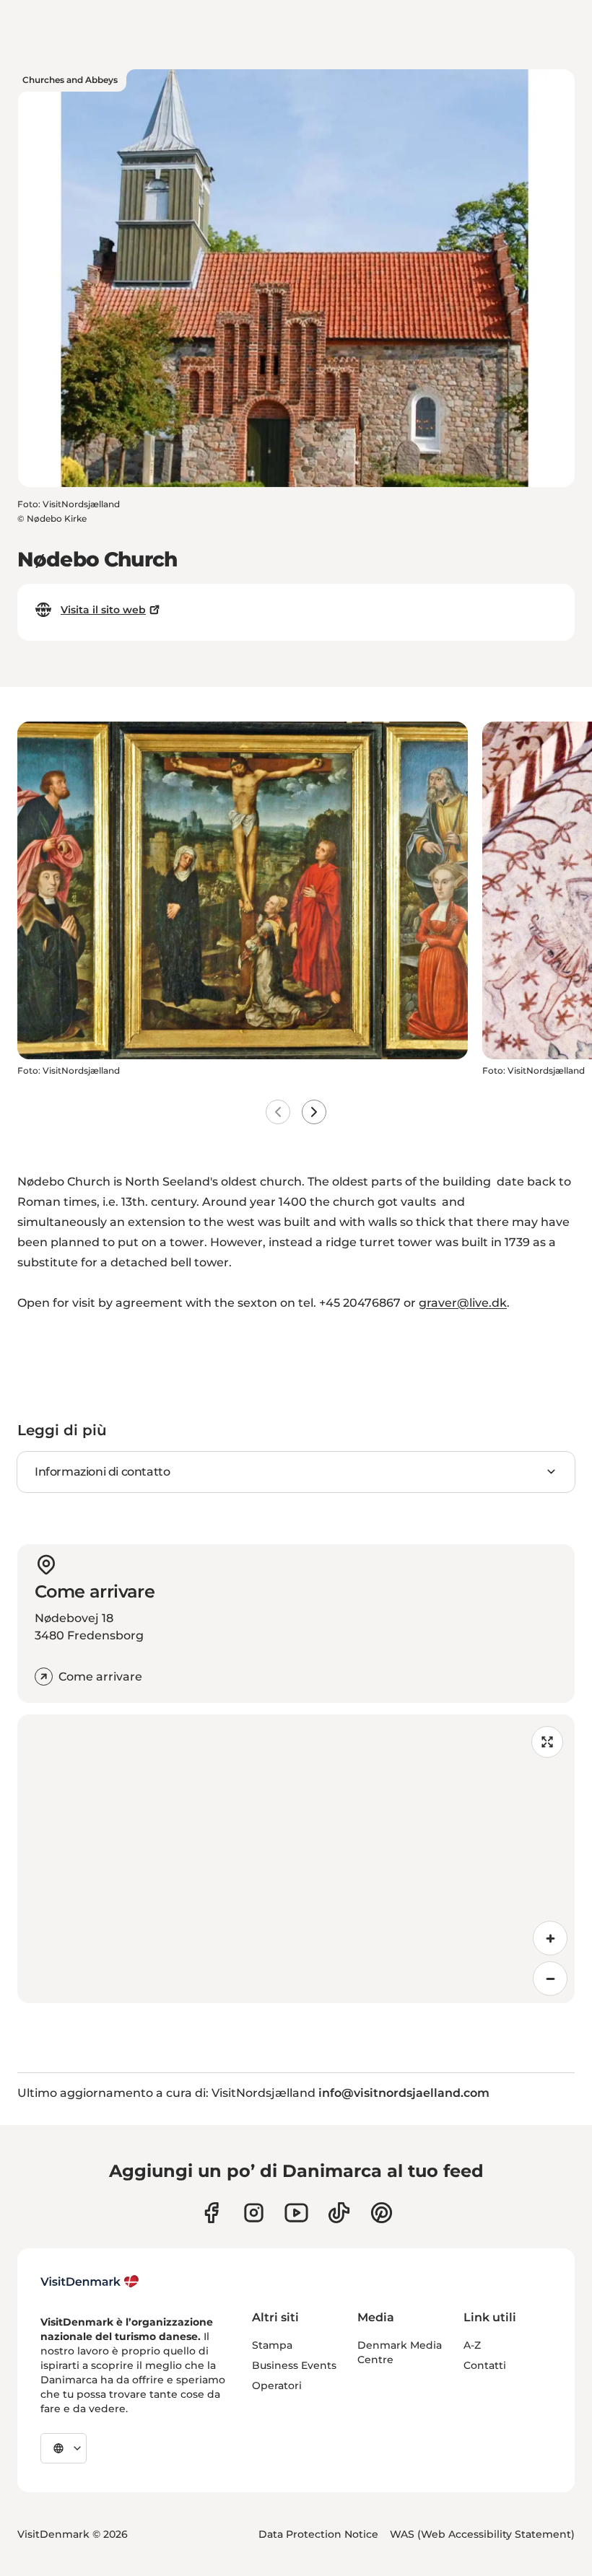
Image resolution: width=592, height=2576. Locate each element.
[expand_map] (547, 1742)
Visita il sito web (103, 610)
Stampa (272, 2345)
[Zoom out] (550, 1979)
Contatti (485, 2365)
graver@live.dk (463, 1303)
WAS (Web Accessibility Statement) (482, 2534)
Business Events (294, 2365)
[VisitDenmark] (90, 2282)
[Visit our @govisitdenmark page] (339, 2213)
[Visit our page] (254, 2213)
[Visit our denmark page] (211, 2213)
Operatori (277, 2386)
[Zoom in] (550, 1938)
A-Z (472, 2345)
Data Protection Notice (318, 2534)
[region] (296, 1859)
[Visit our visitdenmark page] (296, 2213)
